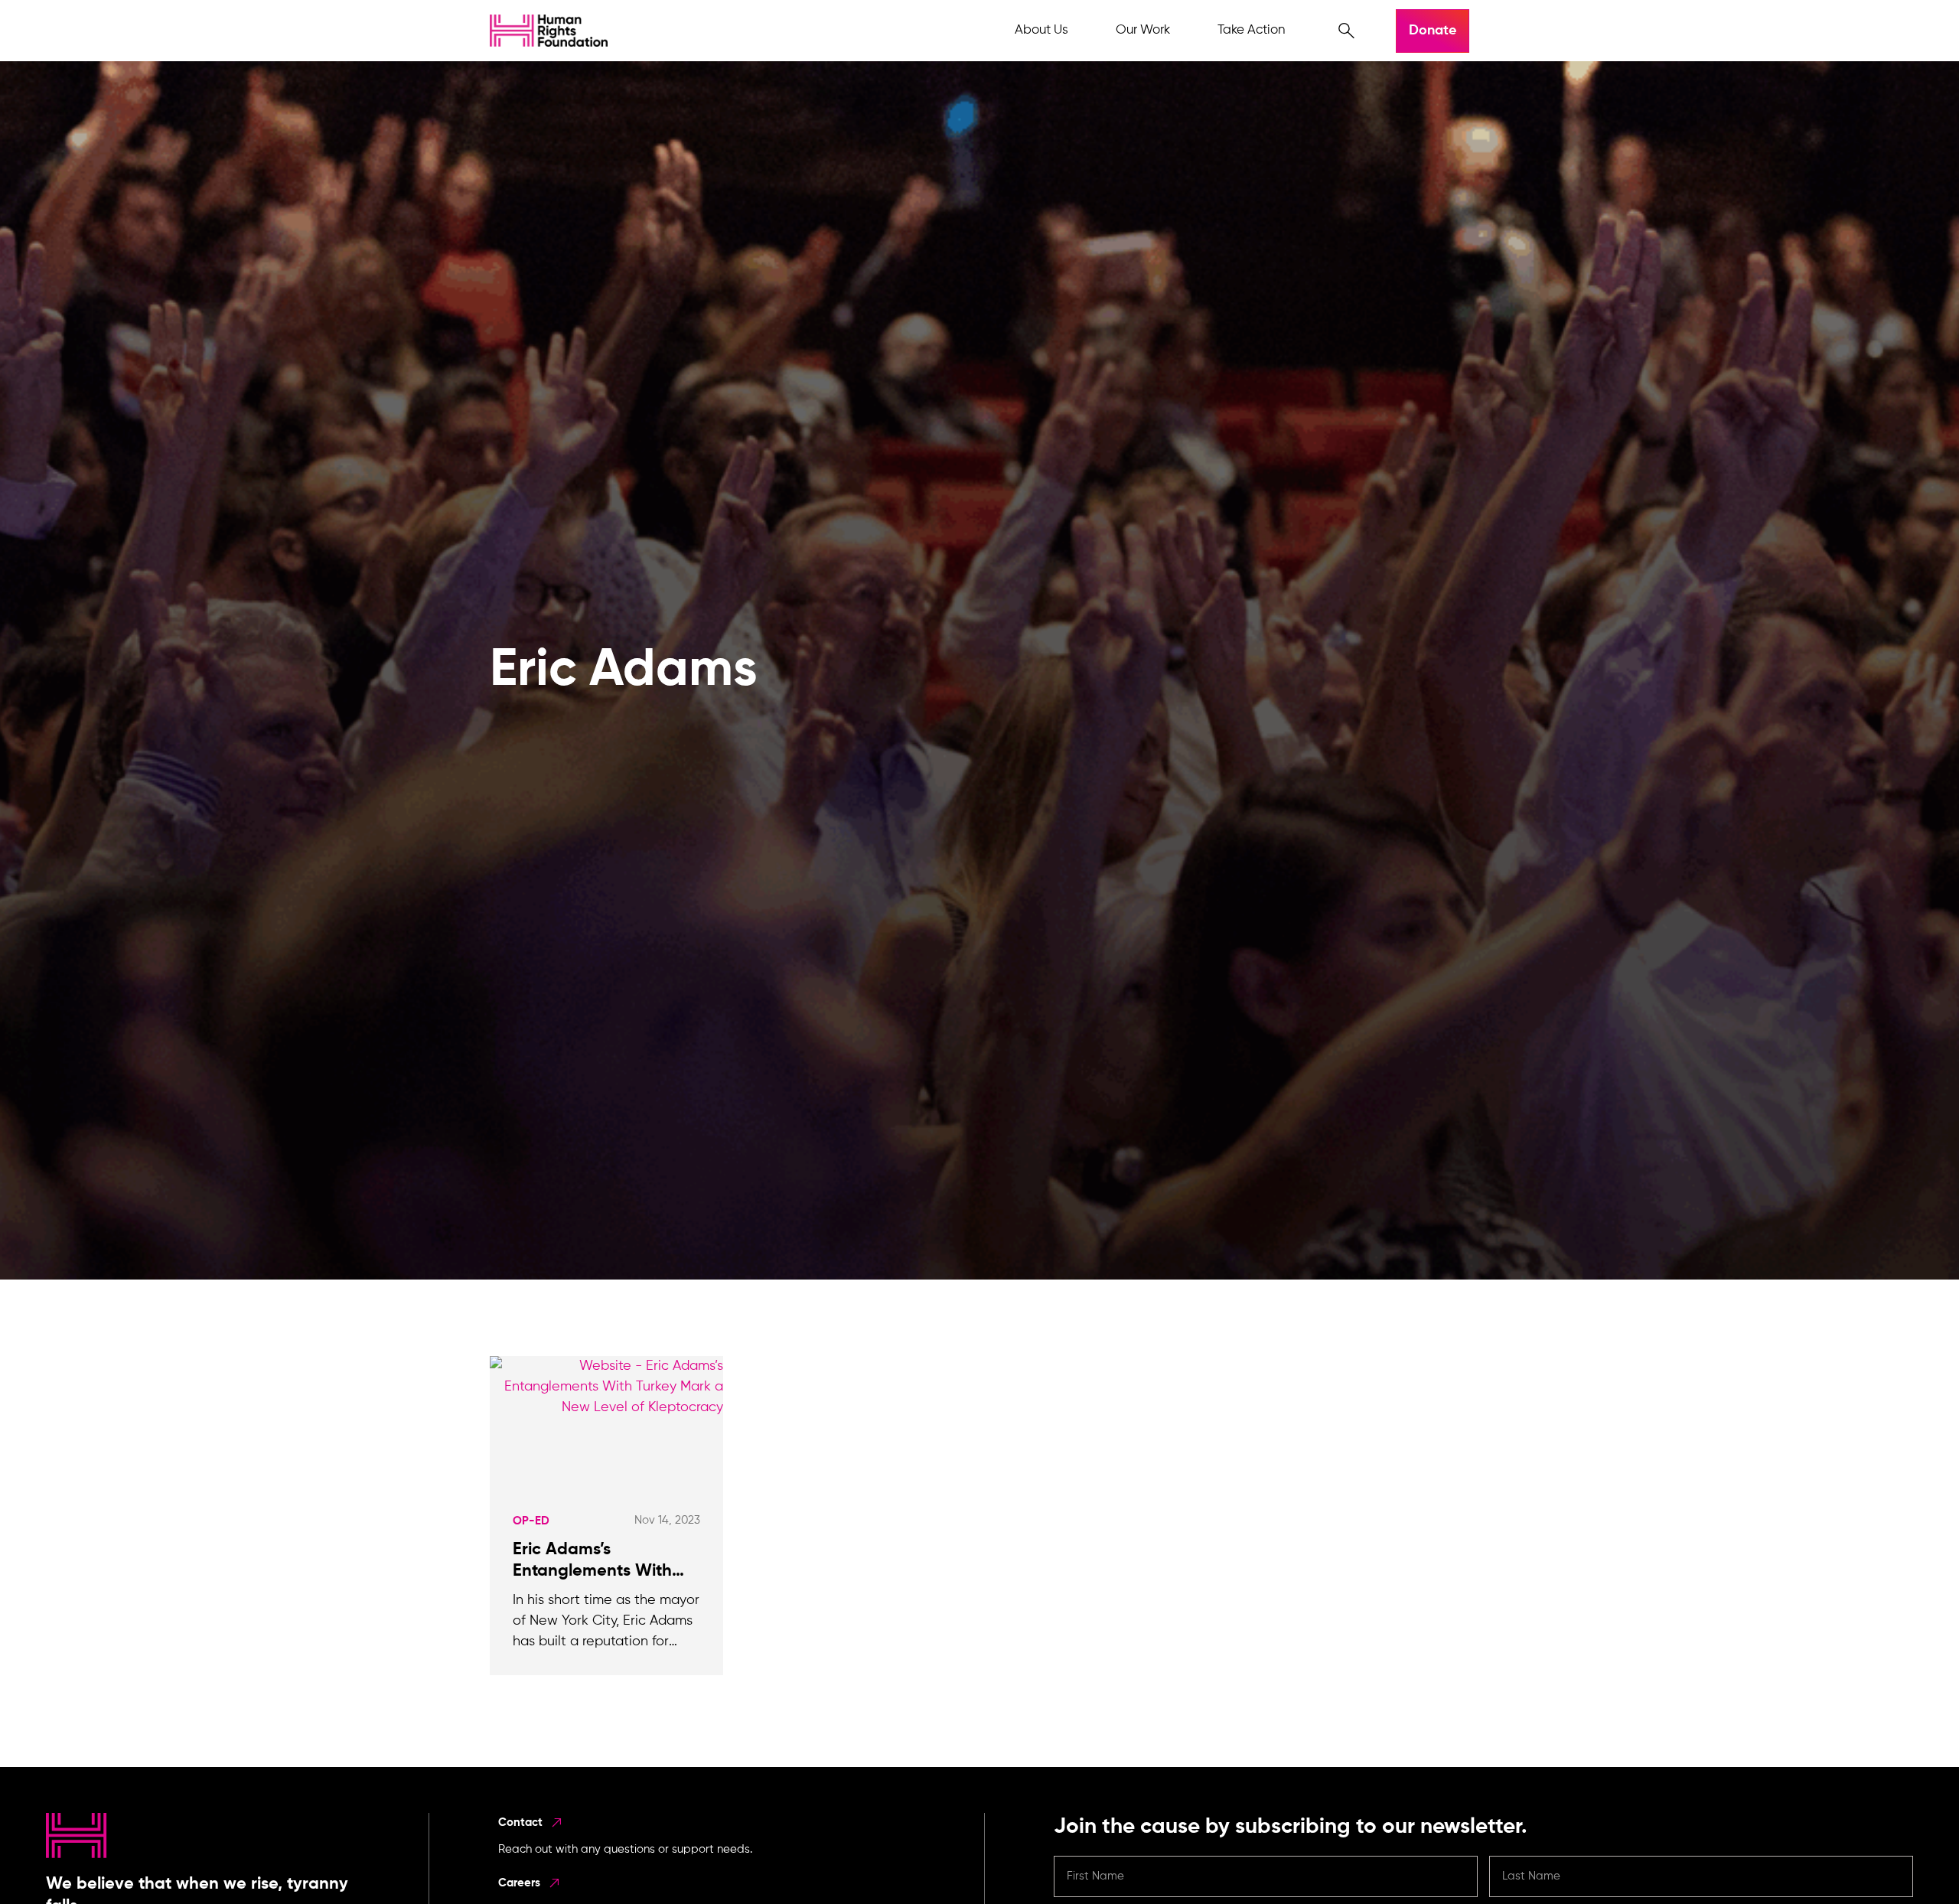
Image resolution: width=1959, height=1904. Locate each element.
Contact (522, 1822)
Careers (521, 1883)
